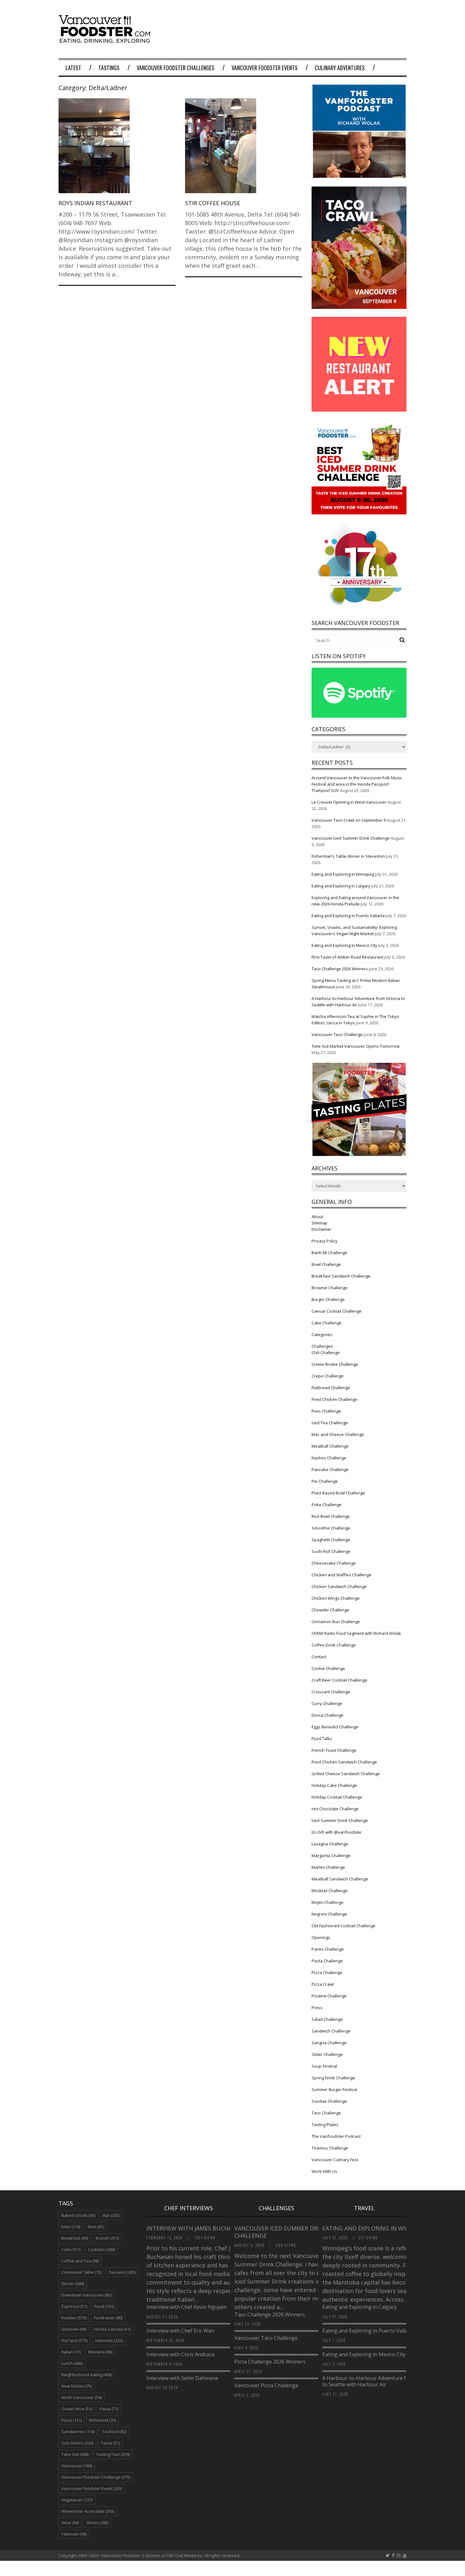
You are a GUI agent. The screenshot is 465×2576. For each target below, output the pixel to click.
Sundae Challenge (329, 2101)
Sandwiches (78, 2432)
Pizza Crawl (323, 1984)
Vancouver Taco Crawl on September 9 (349, 820)
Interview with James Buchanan (196, 2228)
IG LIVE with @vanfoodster (337, 1832)
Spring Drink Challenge (333, 2078)
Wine (70, 2523)
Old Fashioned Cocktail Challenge (344, 1926)
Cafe (71, 2249)
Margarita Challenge (331, 1855)
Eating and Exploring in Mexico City (344, 945)
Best (96, 2227)
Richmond (102, 2420)
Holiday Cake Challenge (334, 1785)
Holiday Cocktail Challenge (337, 1797)
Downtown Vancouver (86, 2295)
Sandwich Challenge (331, 2031)
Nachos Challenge (329, 1458)
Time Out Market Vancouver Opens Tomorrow (356, 1046)
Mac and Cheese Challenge (338, 1434)
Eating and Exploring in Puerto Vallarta (348, 916)
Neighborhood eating (87, 2375)
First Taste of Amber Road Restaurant (347, 957)
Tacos (110, 2443)
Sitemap (319, 1223)
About (317, 1217)
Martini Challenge (328, 1867)
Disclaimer (322, 1229)
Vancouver (77, 2466)
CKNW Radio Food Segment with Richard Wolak (356, 1633)
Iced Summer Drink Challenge (340, 1820)
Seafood (114, 2432)
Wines (97, 2523)
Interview (109, 2340)
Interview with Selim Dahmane (182, 2378)
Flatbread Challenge (331, 1388)
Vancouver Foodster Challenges (176, 68)
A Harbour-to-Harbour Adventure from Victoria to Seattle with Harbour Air (379, 2381)
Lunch (72, 2363)
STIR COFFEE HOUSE (213, 203)
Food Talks (322, 1739)
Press (317, 2008)
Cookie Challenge (328, 1668)
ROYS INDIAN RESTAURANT (95, 203)
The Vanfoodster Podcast (336, 2136)
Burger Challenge (328, 1299)
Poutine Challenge (329, 1996)
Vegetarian (77, 2500)
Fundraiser (108, 2318)
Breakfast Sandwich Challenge (341, 1276)
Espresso (74, 2306)
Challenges (322, 1346)
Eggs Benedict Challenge (335, 1727)
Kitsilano (100, 2352)
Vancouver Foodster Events (265, 68)
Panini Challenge (328, 1949)
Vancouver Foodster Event (92, 2488)
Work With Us (324, 2171)
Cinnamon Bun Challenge (336, 1622)
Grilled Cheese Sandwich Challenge (346, 1774)
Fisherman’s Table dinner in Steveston (348, 856)
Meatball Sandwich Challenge (340, 1879)
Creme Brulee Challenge (335, 1364)
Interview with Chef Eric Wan (180, 2331)
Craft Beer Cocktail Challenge (339, 1680)
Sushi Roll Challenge (331, 1551)
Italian (71, 2352)
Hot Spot (74, 2340)
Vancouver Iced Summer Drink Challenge (351, 838)
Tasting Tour (113, 2454)
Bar (111, 2215)
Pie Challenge (325, 1481)
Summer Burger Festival (334, 2089)
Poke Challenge (327, 1505)
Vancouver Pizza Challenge (266, 2385)
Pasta (109, 2409)
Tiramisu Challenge (330, 2148)
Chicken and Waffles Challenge (341, 1575)
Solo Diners (77, 2443)
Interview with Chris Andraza (180, 2354)
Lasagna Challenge (330, 1844)
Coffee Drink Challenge (334, 1645)
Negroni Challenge (329, 1914)
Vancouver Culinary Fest (335, 2160)
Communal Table (81, 2272)
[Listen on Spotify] (359, 716)
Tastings (109, 68)
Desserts (122, 2272)
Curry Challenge (327, 1703)
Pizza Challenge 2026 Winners (270, 2362)
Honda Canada (112, 2329)
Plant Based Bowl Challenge (338, 1493)
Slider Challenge (327, 2054)
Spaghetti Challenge (331, 1540)
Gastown (74, 2329)
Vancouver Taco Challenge (337, 1034)
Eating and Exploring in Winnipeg (343, 874)
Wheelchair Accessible (88, 2511)
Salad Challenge (327, 2019)
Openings (321, 1937)
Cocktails (101, 2249)
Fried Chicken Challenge (335, 1399)
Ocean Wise (77, 2409)
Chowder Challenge (330, 1610)
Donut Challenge (328, 1715)
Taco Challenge (326, 2113)
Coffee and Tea (80, 2261)
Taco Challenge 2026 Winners (340, 969)
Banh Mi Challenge (329, 1253)
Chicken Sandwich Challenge (339, 1586)
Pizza (71, 2420)
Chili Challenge (326, 1352)
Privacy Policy (325, 1241)
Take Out (75, 2454)
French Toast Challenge (334, 1750)
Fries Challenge (326, 1411)
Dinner (73, 2284)
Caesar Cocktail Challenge (337, 1311)
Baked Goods (78, 2215)
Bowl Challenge (326, 1264)
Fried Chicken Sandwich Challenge (344, 1762)
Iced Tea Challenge (330, 1423)
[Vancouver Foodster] (106, 40)
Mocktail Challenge (330, 1891)
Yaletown (74, 2534)
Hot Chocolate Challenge (335, 1809)
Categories (322, 1334)
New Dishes (77, 2386)
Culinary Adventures (340, 68)
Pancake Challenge (330, 1469)
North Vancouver (81, 2397)
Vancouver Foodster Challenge (96, 2477)
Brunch (107, 2238)
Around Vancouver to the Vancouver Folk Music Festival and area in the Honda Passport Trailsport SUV (357, 784)
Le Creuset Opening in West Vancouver (349, 802)
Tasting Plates (325, 2125)
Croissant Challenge (331, 1692)
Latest (73, 68)
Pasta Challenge (327, 1961)
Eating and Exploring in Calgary (341, 886)
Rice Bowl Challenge (331, 1516)
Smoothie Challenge (331, 1528)
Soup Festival (324, 2066)
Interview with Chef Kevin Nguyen (187, 2307)
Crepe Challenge (328, 1376)
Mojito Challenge (328, 1902)
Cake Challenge (327, 1323)
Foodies (74, 2318)
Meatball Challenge (330, 1446)
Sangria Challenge (329, 2043)
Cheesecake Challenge (334, 1563)
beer (71, 2227)
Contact (319, 1657)
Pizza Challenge (327, 1972)
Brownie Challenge (330, 1288)
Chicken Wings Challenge (336, 1598)
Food (104, 2306)
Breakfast (75, 2238)
